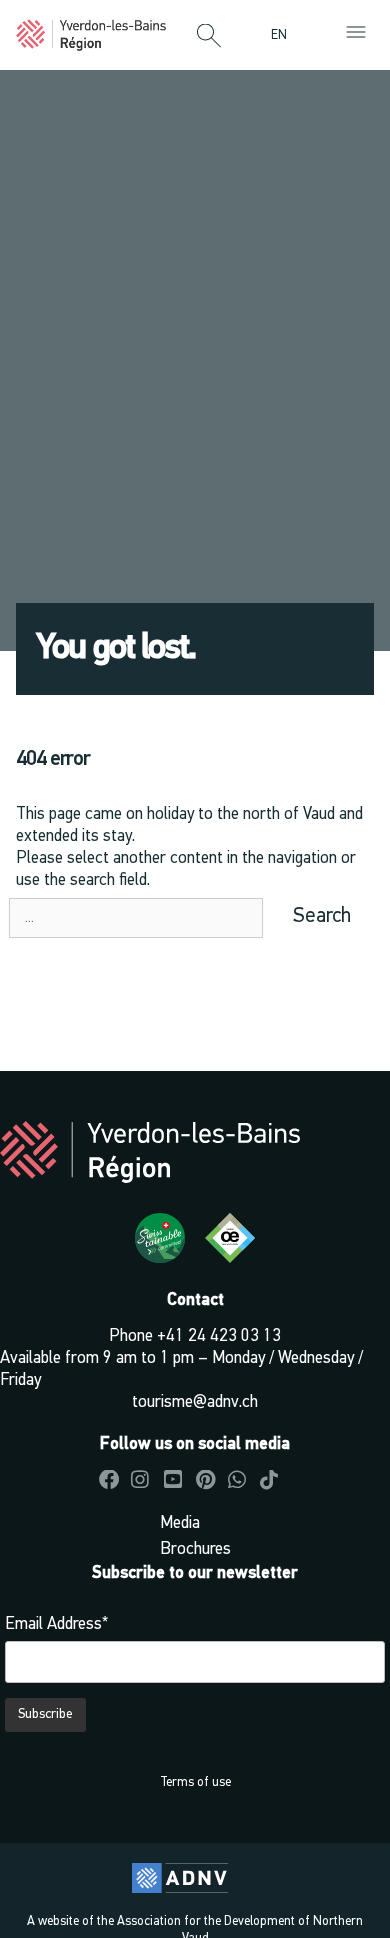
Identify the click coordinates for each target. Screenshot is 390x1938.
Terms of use (195, 1782)
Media (180, 1523)
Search (322, 916)
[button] (209, 37)
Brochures (195, 1549)
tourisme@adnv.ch (195, 1402)
